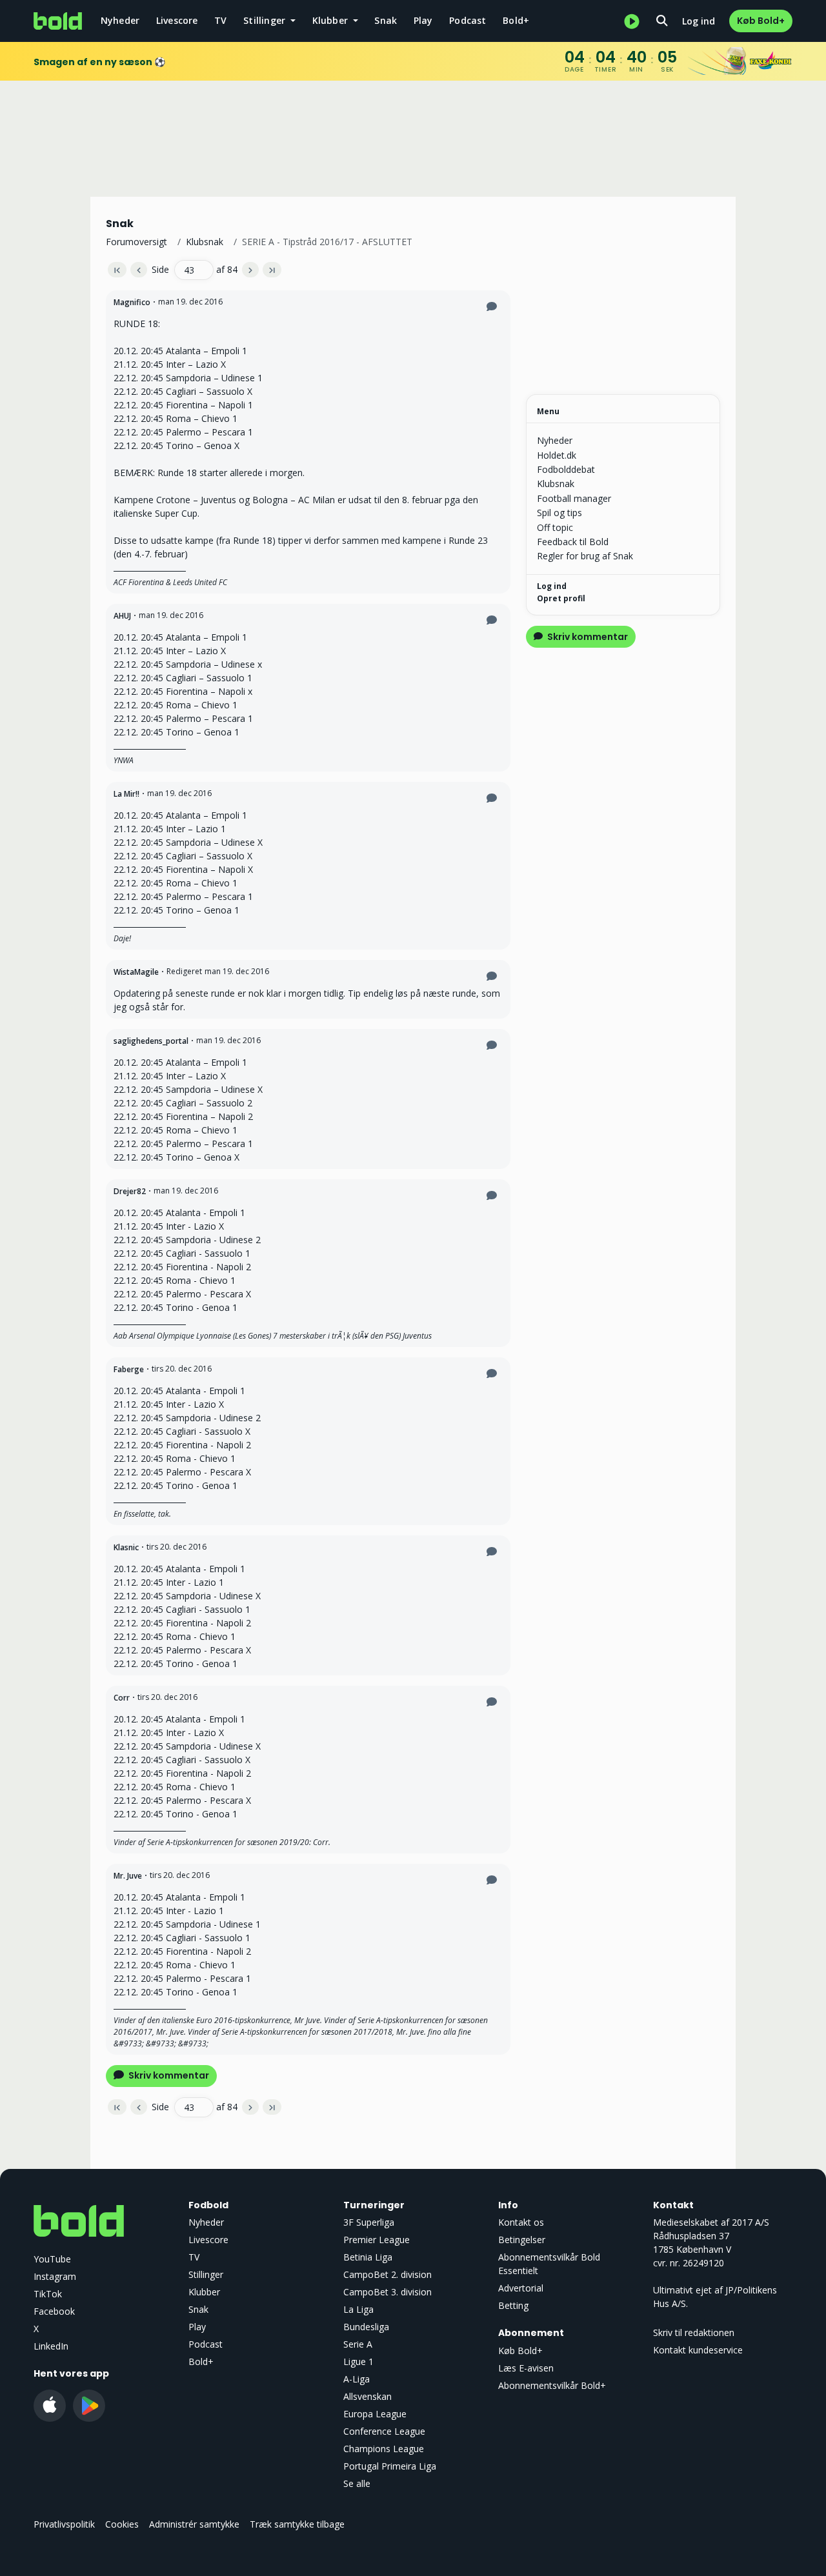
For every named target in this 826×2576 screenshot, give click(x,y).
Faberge (129, 1369)
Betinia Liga (368, 2257)
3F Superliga (369, 2222)
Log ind (699, 21)
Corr (122, 1698)
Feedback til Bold (573, 542)
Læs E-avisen (526, 2368)
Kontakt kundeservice (698, 2350)
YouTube (52, 2259)
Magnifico (132, 302)
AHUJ (122, 616)
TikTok (48, 2294)
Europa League (375, 2414)
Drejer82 (130, 1191)
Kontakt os (521, 2222)
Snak (386, 20)
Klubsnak (205, 242)
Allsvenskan (368, 2396)
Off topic (555, 527)
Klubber (204, 2292)
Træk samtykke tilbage (297, 2524)
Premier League (377, 2240)
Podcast (468, 20)
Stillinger (206, 2274)
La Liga (358, 2309)
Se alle (357, 2483)
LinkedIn (51, 2346)
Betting (513, 2305)
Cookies (122, 2524)
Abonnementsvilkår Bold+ (552, 2385)
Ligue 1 (358, 2361)
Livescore (177, 20)
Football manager (574, 498)
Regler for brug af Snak (585, 556)
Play (423, 20)
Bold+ (516, 20)
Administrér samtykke (194, 2524)
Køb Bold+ (761, 21)
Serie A (358, 2344)
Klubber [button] (332, 20)
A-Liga (357, 2379)
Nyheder (120, 20)
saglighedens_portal (151, 1041)
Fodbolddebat (566, 469)
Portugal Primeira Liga (390, 2466)
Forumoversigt (136, 242)
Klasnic (126, 1547)
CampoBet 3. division (388, 2292)
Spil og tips (559, 513)
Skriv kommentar (168, 2075)
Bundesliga (366, 2327)
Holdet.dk (557, 455)
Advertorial (521, 2288)
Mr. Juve (128, 1876)
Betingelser (522, 2240)
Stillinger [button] (266, 20)
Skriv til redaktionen (694, 2332)
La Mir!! (126, 794)
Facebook (54, 2311)
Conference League (384, 2431)
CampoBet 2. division (388, 2274)
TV (220, 20)
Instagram (55, 2276)
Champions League (384, 2449)
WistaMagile (136, 972)
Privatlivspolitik (64, 2524)
